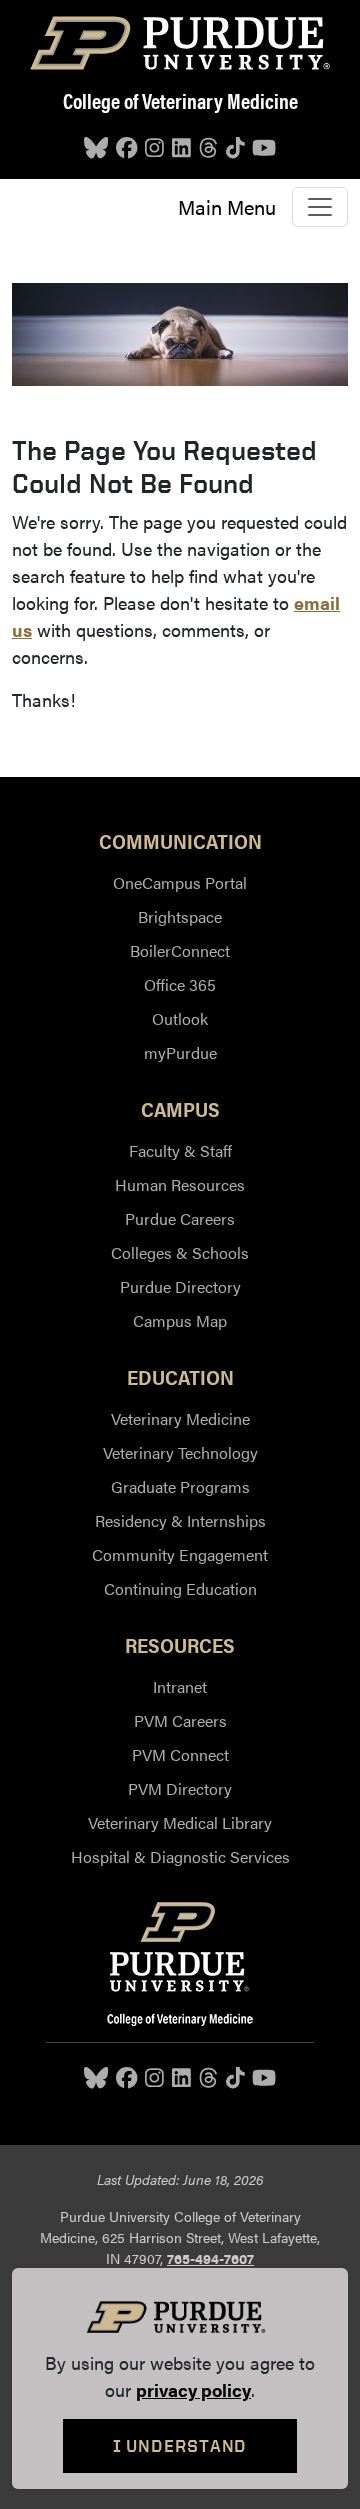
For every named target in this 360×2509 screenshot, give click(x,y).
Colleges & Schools (180, 1252)
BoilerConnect (180, 950)
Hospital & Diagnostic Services (180, 1856)
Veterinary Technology (180, 1452)
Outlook (180, 1018)
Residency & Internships (180, 1520)
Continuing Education (180, 1588)
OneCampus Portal (180, 882)
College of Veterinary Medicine (180, 100)
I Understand (180, 2445)
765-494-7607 (210, 2258)
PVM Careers (180, 1720)
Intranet (180, 1686)
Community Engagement (180, 1554)
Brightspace (180, 916)
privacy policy (193, 2389)
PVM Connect (180, 1754)
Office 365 (180, 984)
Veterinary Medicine (180, 1418)
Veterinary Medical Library (180, 1822)
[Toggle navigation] (320, 207)
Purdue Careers (180, 1218)
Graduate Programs (180, 1486)
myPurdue (180, 1052)
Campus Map (180, 1320)
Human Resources (180, 1184)
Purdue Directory (180, 1286)
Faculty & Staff (180, 1150)
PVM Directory (180, 1788)
